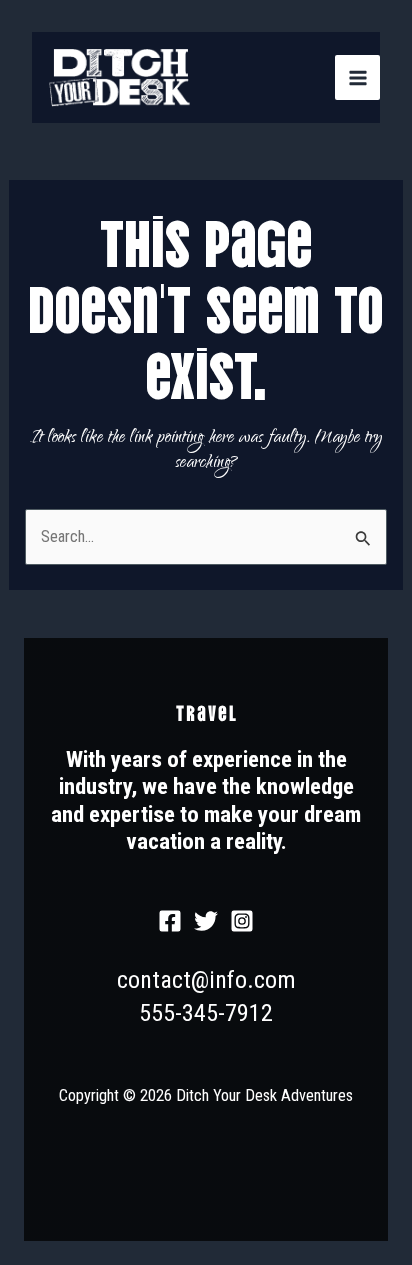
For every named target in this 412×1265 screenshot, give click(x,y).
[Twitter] (206, 921)
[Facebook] (170, 921)
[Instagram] (242, 921)
